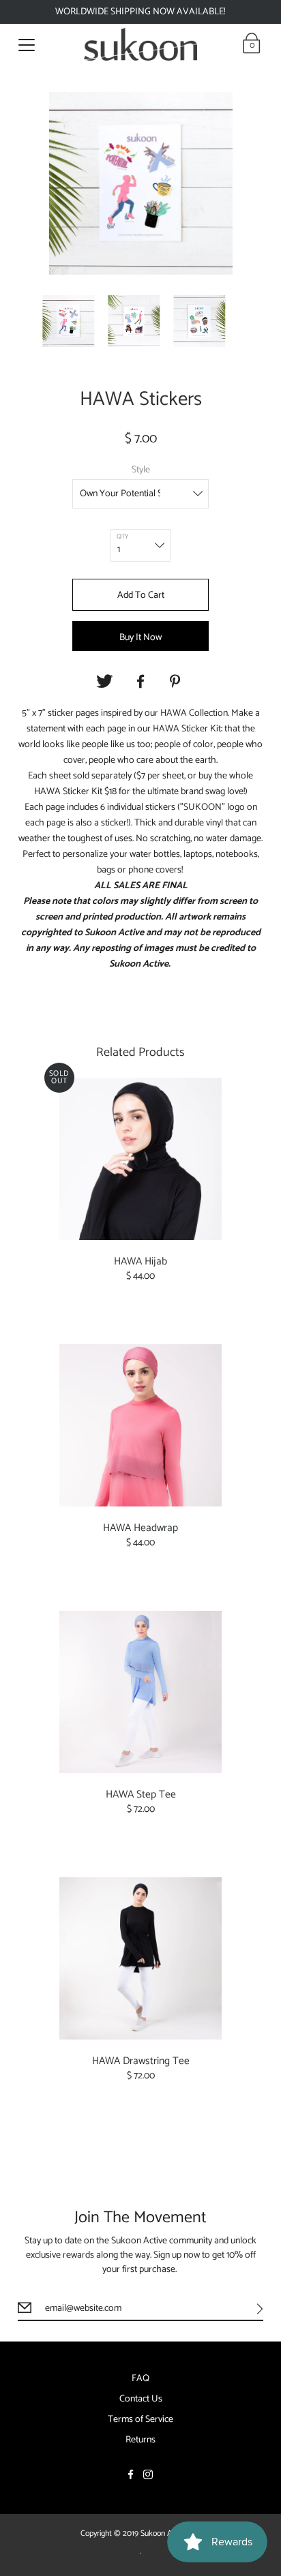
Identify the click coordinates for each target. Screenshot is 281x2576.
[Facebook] (140, 682)
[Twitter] (104, 682)
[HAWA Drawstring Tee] (141, 1958)
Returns (140, 2440)
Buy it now (140, 638)
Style (141, 470)
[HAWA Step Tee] (141, 1692)
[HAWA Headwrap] (141, 1425)
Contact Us (141, 2399)
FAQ (140, 2379)
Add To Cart (141, 595)
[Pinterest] (177, 682)
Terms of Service (140, 2420)
